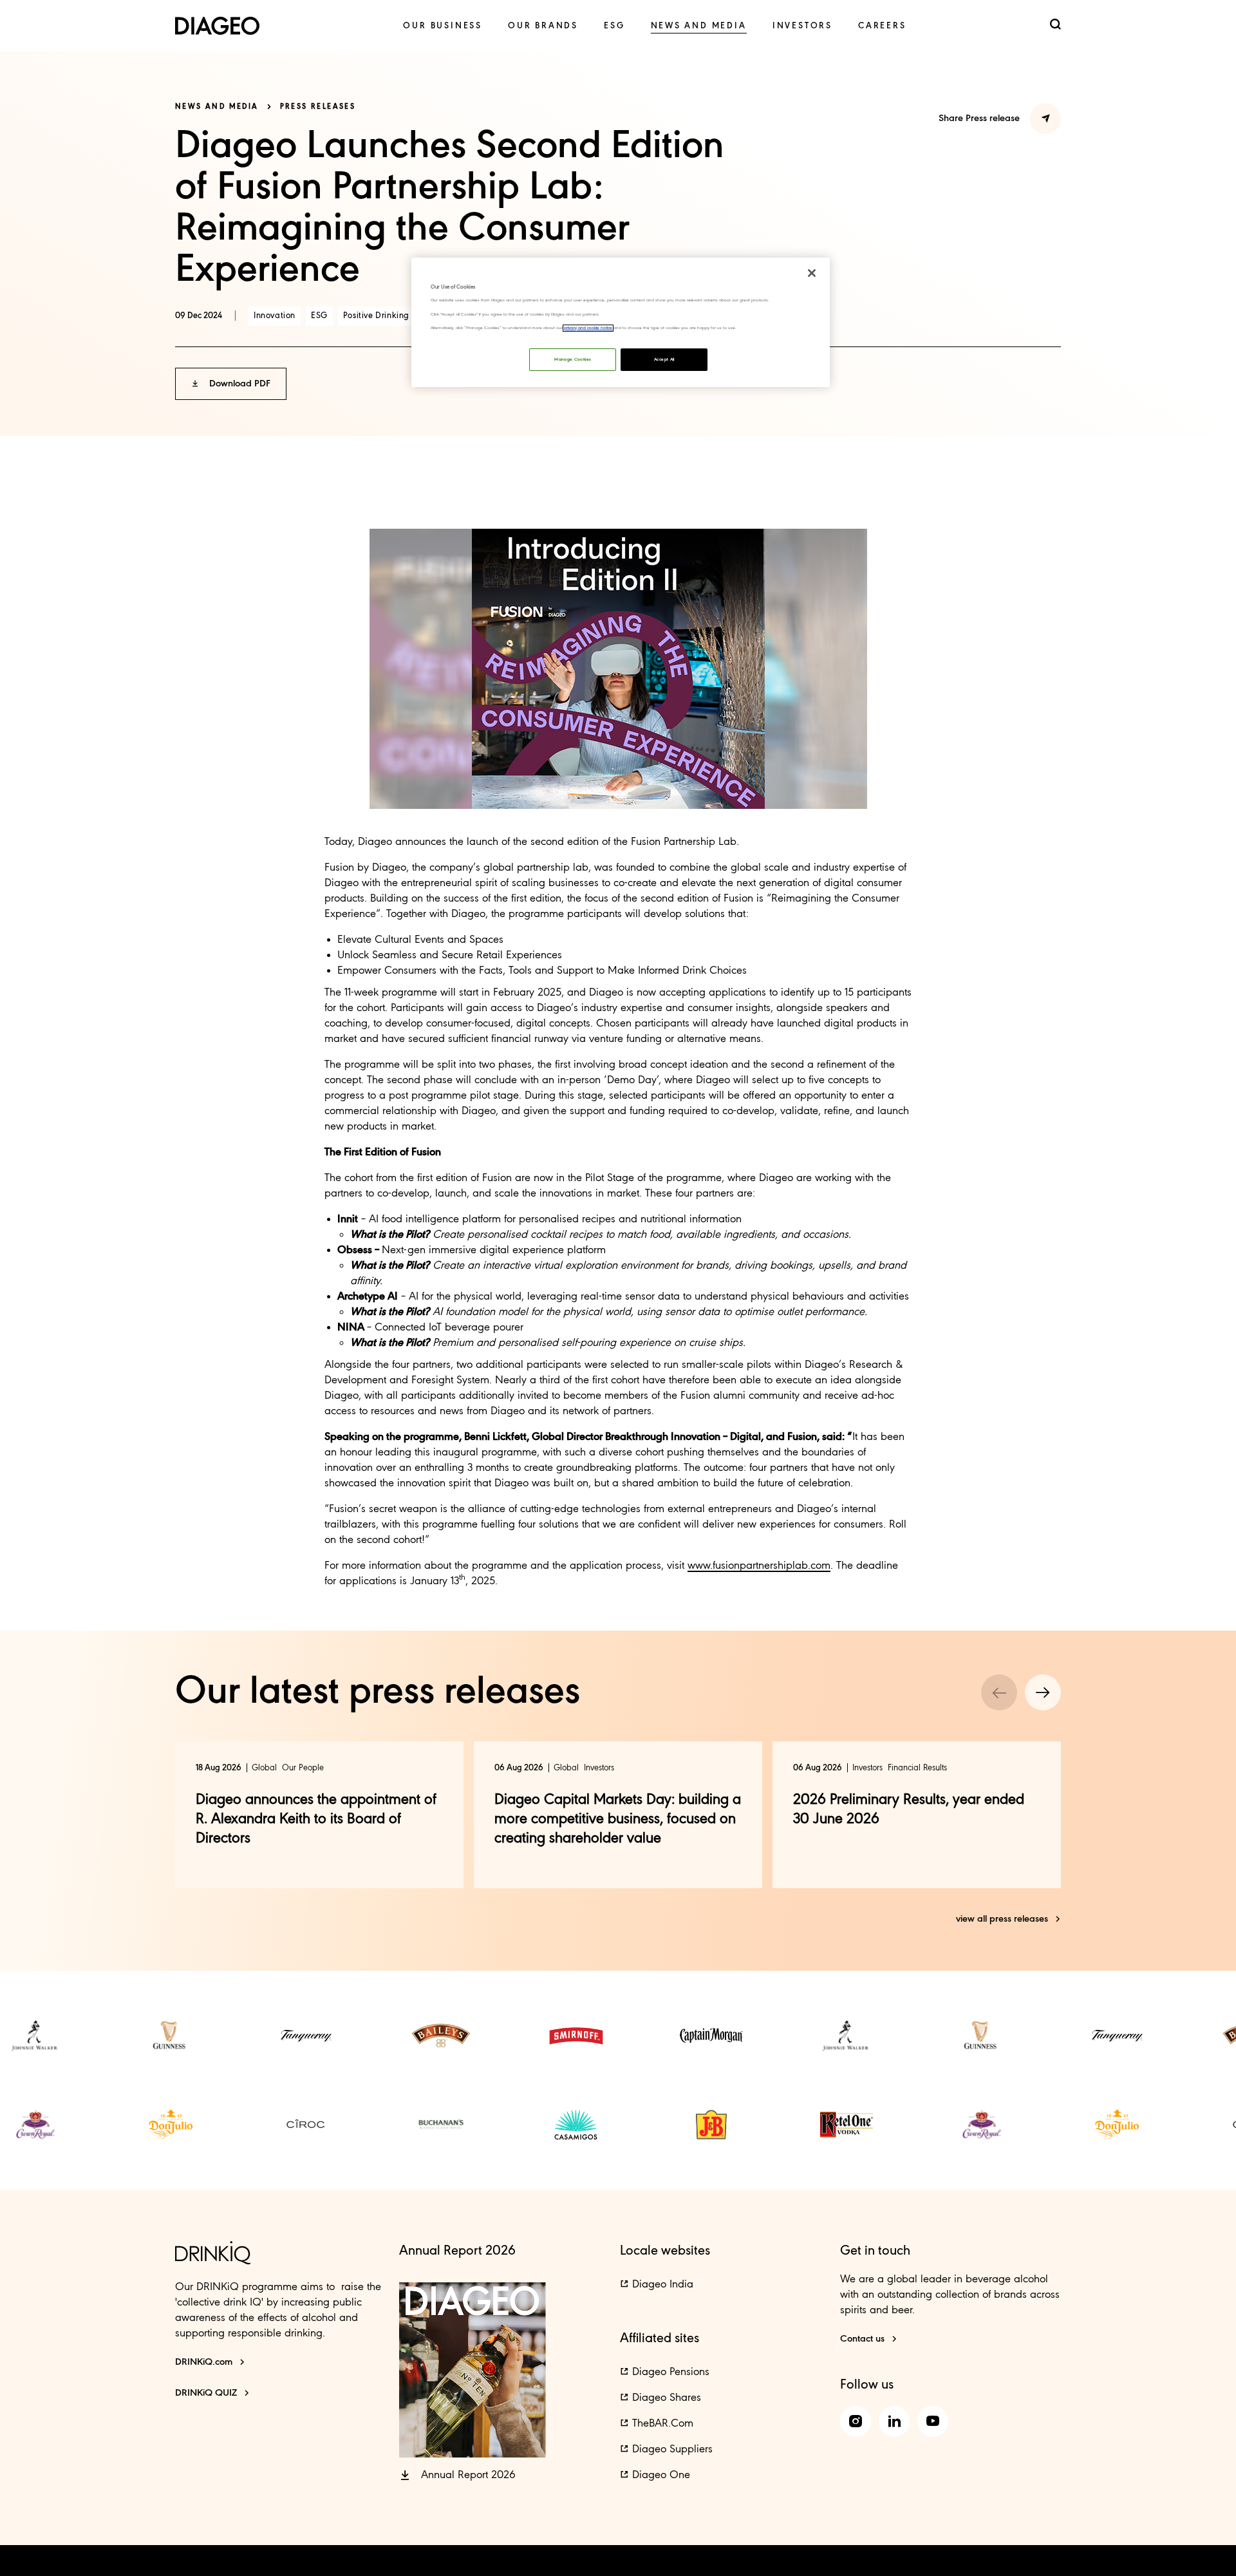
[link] (443, 26)
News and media (217, 107)
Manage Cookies (573, 360)
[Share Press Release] (1045, 118)
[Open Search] (1055, 25)
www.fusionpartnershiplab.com (759, 1566)
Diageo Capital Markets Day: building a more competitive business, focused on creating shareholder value (618, 1819)
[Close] (812, 273)
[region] (621, 322)
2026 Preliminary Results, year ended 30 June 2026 (909, 1810)
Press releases (318, 107)
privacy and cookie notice (588, 328)
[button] (231, 384)
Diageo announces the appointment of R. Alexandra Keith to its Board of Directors (316, 1819)
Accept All (664, 360)
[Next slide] (1043, 1692)
